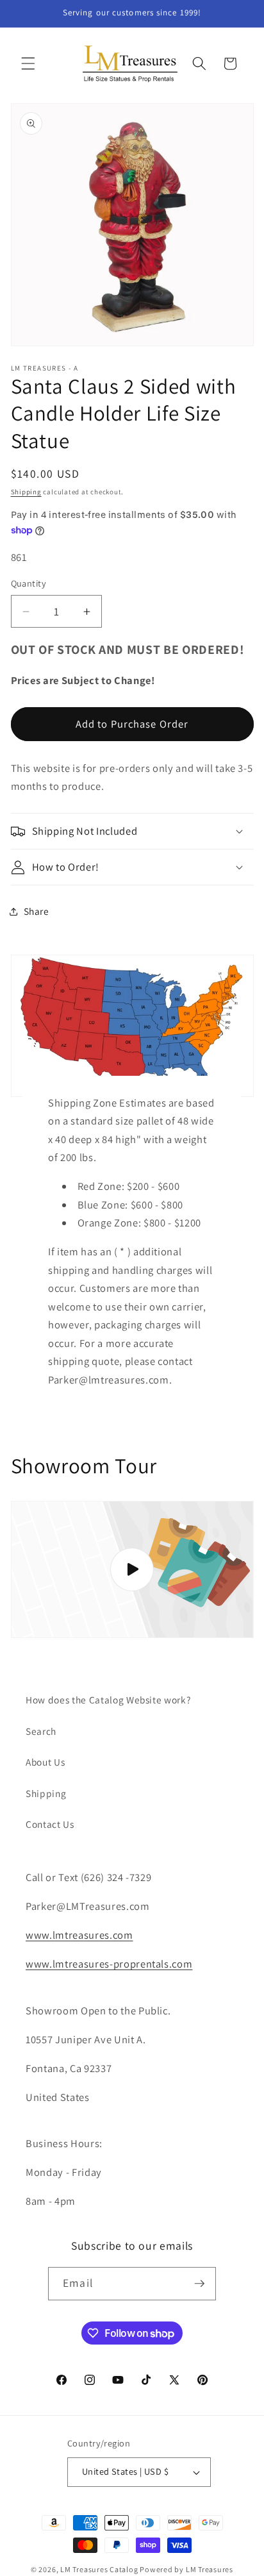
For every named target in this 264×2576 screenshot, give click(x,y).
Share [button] (37, 911)
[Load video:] (132, 1569)
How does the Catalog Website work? (108, 1700)
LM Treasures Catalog (99, 2569)
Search (41, 1731)
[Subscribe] (199, 2284)
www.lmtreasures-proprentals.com (109, 1964)
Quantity (29, 583)
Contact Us (50, 1824)
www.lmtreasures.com (79, 1935)
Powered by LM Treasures (186, 2569)
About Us (45, 1762)
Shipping (26, 492)
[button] (28, 63)
